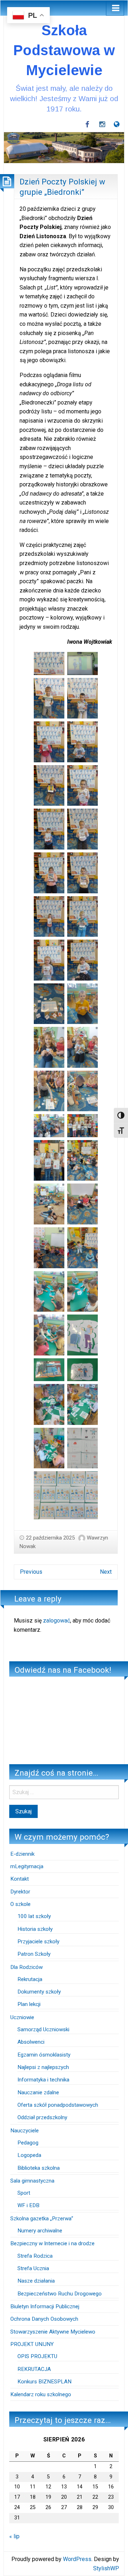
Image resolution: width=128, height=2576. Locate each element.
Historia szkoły (35, 1929)
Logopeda (29, 2155)
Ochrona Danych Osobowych (44, 2319)
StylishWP (106, 2568)
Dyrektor (20, 1892)
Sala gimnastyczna (32, 2181)
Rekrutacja (30, 1979)
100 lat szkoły (34, 1916)
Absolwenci (31, 2042)
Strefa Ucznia (33, 2268)
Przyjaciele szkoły (38, 1942)
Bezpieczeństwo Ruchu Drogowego (60, 2294)
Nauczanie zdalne (38, 2092)
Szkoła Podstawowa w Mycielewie (64, 50)
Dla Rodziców (26, 1967)
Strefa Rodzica (35, 2256)
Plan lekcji (29, 2004)
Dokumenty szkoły (39, 1992)
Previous (31, 1572)
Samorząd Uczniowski (43, 2029)
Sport (24, 2193)
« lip (14, 2536)
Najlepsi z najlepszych (43, 2067)
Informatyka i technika (43, 2080)
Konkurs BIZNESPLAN (44, 2382)
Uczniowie (22, 2017)
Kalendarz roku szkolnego (41, 2394)
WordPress (77, 2559)
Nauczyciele (25, 2131)
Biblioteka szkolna (39, 2168)
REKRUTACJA (35, 2369)
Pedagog (28, 2143)
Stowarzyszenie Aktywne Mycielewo (53, 2332)
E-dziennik (22, 1854)
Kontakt (20, 1879)
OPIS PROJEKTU (37, 2356)
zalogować (57, 1621)
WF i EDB (28, 2205)
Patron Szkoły (34, 1954)
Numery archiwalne (40, 2231)
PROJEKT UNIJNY (32, 2344)
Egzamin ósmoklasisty (44, 2055)
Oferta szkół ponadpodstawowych (58, 2105)
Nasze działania (36, 2281)
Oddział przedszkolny (42, 2117)
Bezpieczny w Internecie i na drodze (52, 2243)
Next (106, 1572)
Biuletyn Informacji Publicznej (45, 2306)
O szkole (20, 1904)
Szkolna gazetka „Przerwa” (42, 2219)
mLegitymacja (27, 1866)
